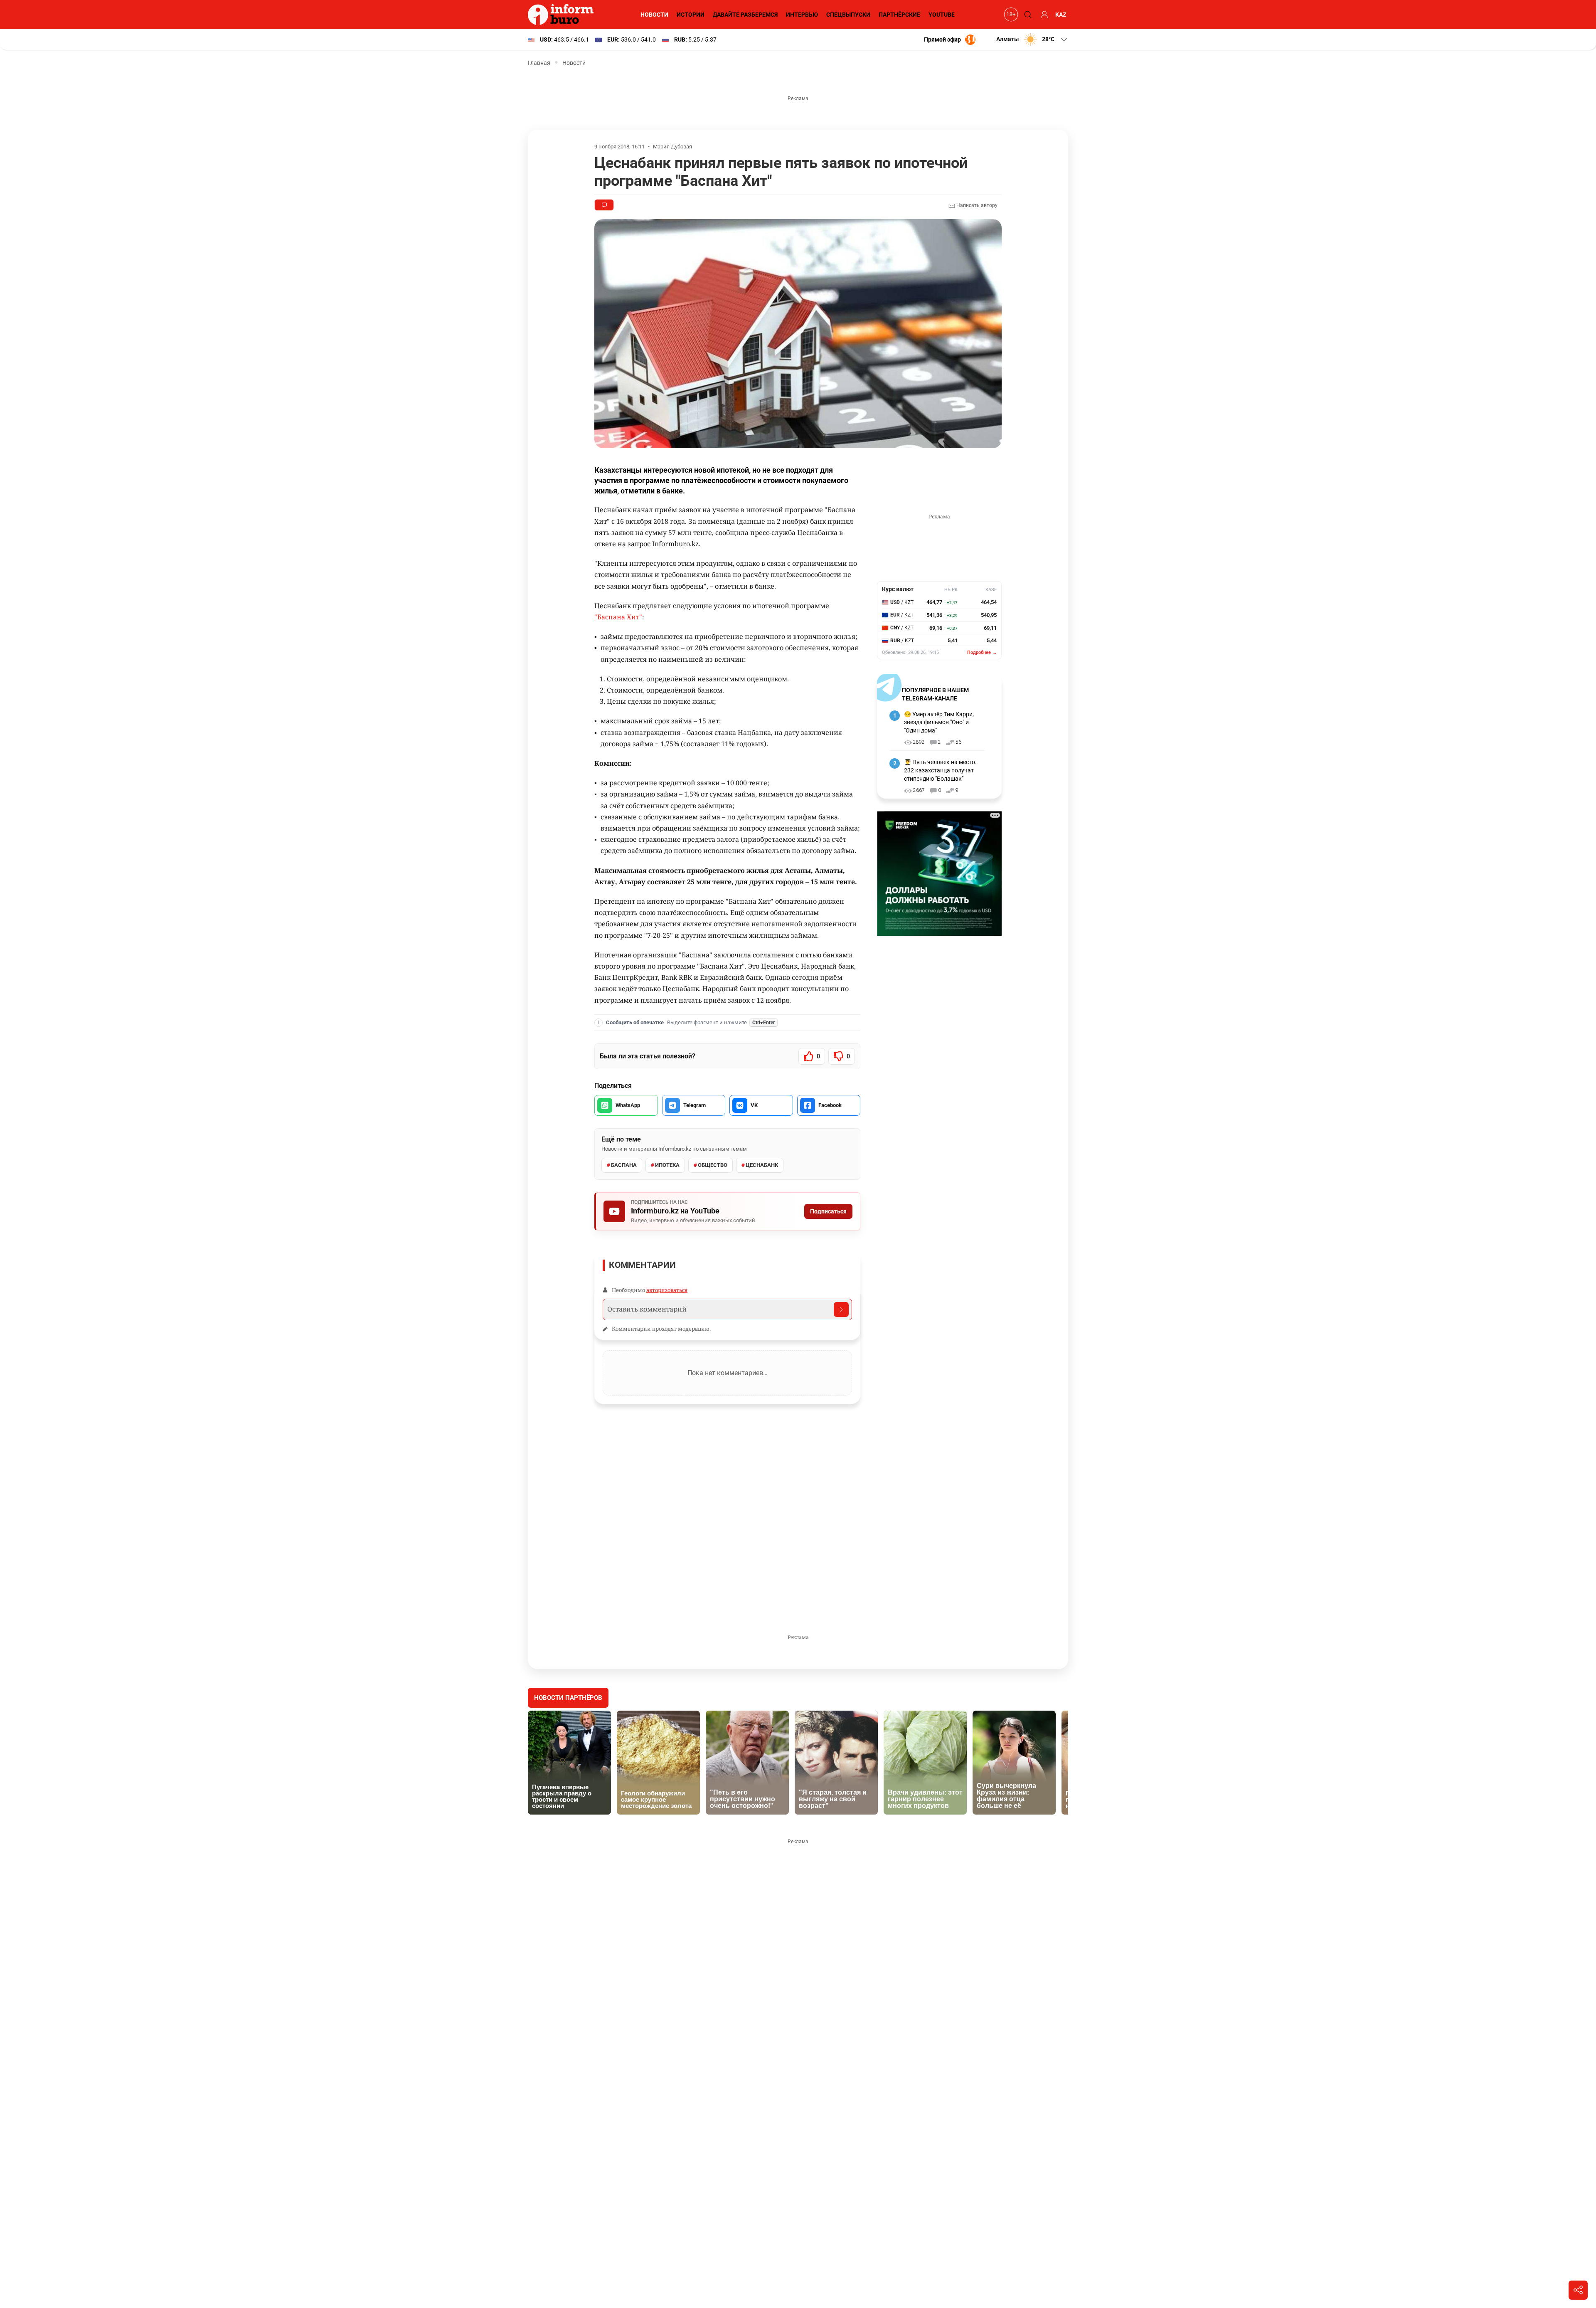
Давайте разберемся (745, 15)
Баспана (624, 1165)
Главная (539, 63)
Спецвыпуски (848, 15)
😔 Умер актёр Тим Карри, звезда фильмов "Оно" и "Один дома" (939, 722)
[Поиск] (1027, 15)
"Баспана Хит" (618, 617)
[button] (1032, 39)
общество (713, 1165)
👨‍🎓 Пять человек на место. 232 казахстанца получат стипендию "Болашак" (940, 770)
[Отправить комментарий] (841, 1309)
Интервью (802, 15)
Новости (654, 15)
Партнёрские (899, 15)
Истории (691, 15)
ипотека (667, 1165)
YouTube (942, 15)
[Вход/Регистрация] (1043, 15)
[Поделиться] (1578, 2290)
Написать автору (976, 205)
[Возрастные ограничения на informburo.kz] (1010, 15)
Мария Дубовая (672, 147)
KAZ (1061, 15)
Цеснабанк (762, 1165)
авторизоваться (667, 1290)
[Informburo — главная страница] (563, 15)
